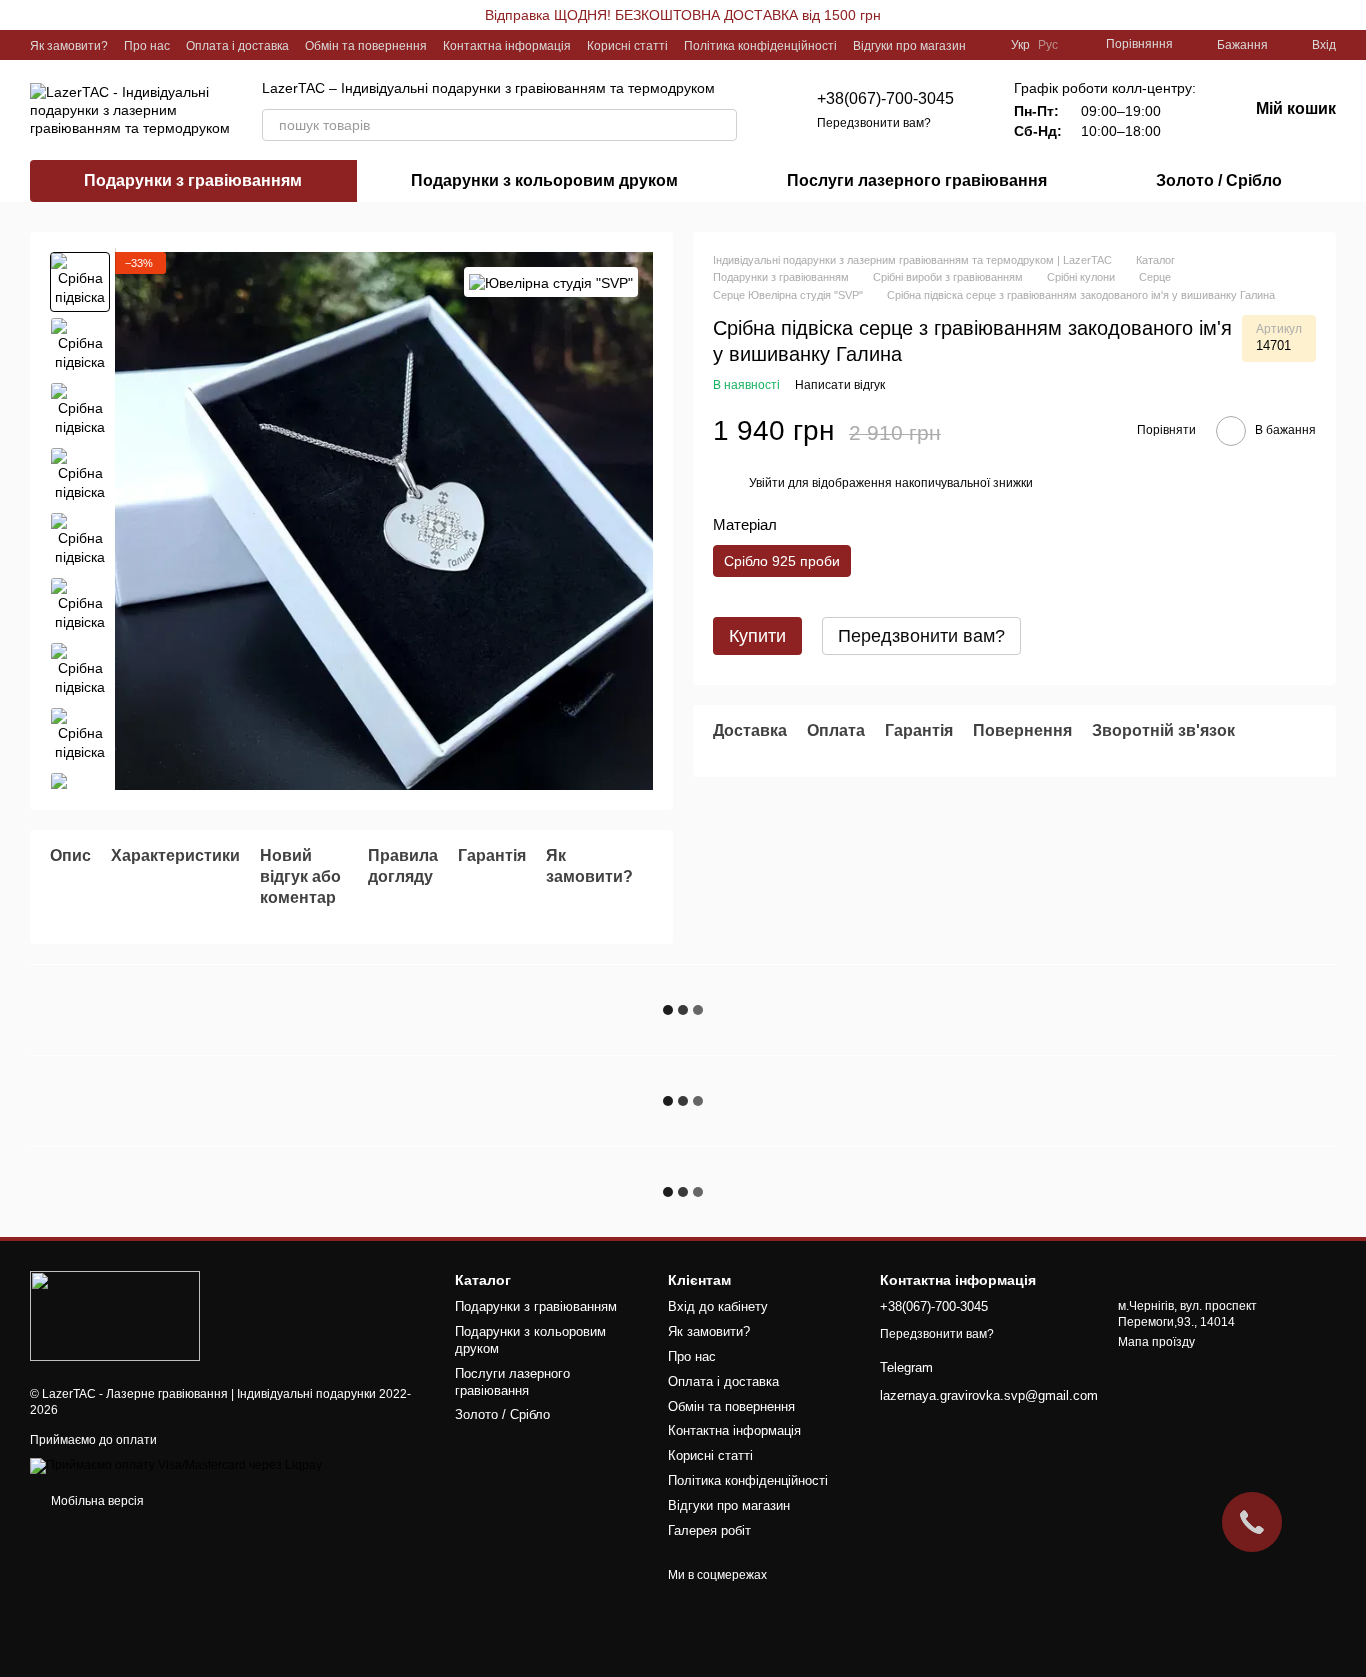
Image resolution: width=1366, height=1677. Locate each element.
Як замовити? (69, 46)
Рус (1048, 45)
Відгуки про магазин (909, 46)
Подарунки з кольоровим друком (544, 180)
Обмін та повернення (366, 46)
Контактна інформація (507, 46)
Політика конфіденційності (760, 46)
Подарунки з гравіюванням (193, 180)
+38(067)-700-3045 (885, 98)
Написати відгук (840, 385)
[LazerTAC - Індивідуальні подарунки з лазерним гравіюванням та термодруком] (115, 1315)
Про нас (147, 46)
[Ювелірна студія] (551, 281)
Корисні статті (627, 46)
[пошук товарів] (721, 125)
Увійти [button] (767, 483)
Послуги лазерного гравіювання (917, 180)
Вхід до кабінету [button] (718, 1306)
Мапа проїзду (1156, 1342)
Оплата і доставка (237, 46)
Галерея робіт (709, 1530)
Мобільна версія (96, 1501)
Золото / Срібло (1219, 180)
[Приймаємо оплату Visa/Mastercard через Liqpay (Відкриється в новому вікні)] (176, 1466)
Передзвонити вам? (874, 123)
